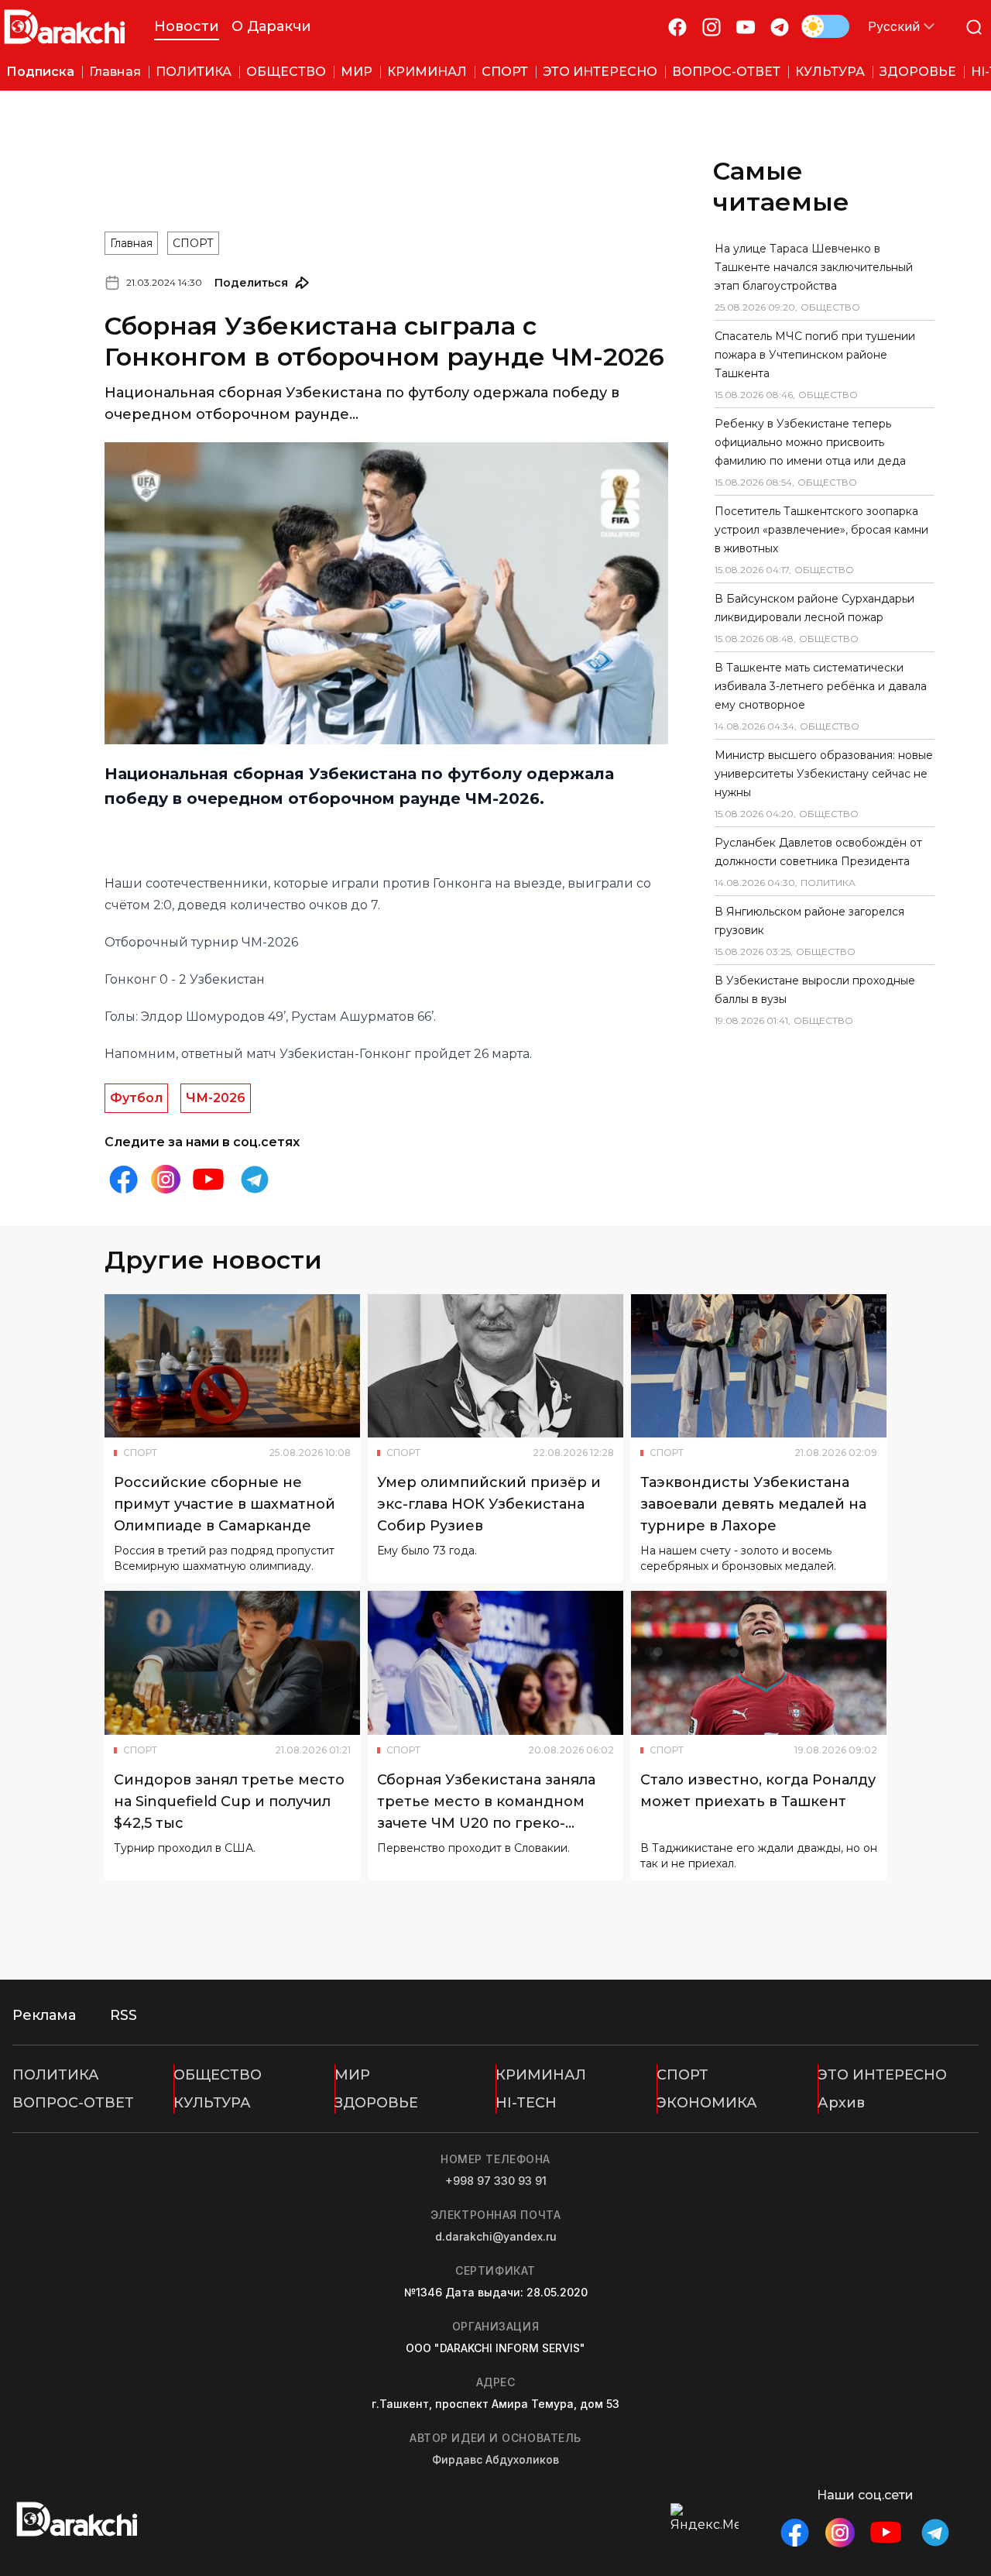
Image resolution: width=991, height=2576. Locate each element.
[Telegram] (780, 27)
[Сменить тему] (825, 26)
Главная (131, 243)
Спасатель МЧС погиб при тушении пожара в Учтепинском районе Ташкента (815, 355)
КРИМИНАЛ (541, 2075)
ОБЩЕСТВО (218, 2075)
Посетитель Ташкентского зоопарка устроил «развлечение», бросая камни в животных (821, 530)
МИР (352, 2075)
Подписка (40, 72)
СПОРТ (193, 243)
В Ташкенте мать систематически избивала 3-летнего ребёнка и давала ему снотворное (821, 686)
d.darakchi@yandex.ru (496, 2236)
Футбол (136, 1098)
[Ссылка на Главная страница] (65, 27)
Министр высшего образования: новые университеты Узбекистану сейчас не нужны (824, 774)
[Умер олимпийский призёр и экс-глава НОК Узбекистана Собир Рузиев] (495, 1366)
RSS (123, 2015)
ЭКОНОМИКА (707, 2103)
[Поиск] (974, 27)
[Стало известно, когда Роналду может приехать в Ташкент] (759, 1663)
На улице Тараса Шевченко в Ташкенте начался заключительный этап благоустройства (814, 267)
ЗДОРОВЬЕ (376, 2103)
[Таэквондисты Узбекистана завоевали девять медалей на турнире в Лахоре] (759, 1366)
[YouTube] (746, 27)
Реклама (44, 2015)
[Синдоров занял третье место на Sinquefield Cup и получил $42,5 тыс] (232, 1663)
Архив (841, 2103)
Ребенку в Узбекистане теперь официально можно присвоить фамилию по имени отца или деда (810, 442)
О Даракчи (271, 26)
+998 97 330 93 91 (496, 2181)
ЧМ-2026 (216, 1098)
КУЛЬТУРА (212, 2103)
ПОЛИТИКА (56, 2075)
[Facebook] (677, 27)
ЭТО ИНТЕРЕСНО (882, 2075)
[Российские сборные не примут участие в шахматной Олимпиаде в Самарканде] (232, 1366)
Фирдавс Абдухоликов (495, 2459)
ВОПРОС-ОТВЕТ (73, 2103)
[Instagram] (712, 27)
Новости (187, 26)
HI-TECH (526, 2103)
